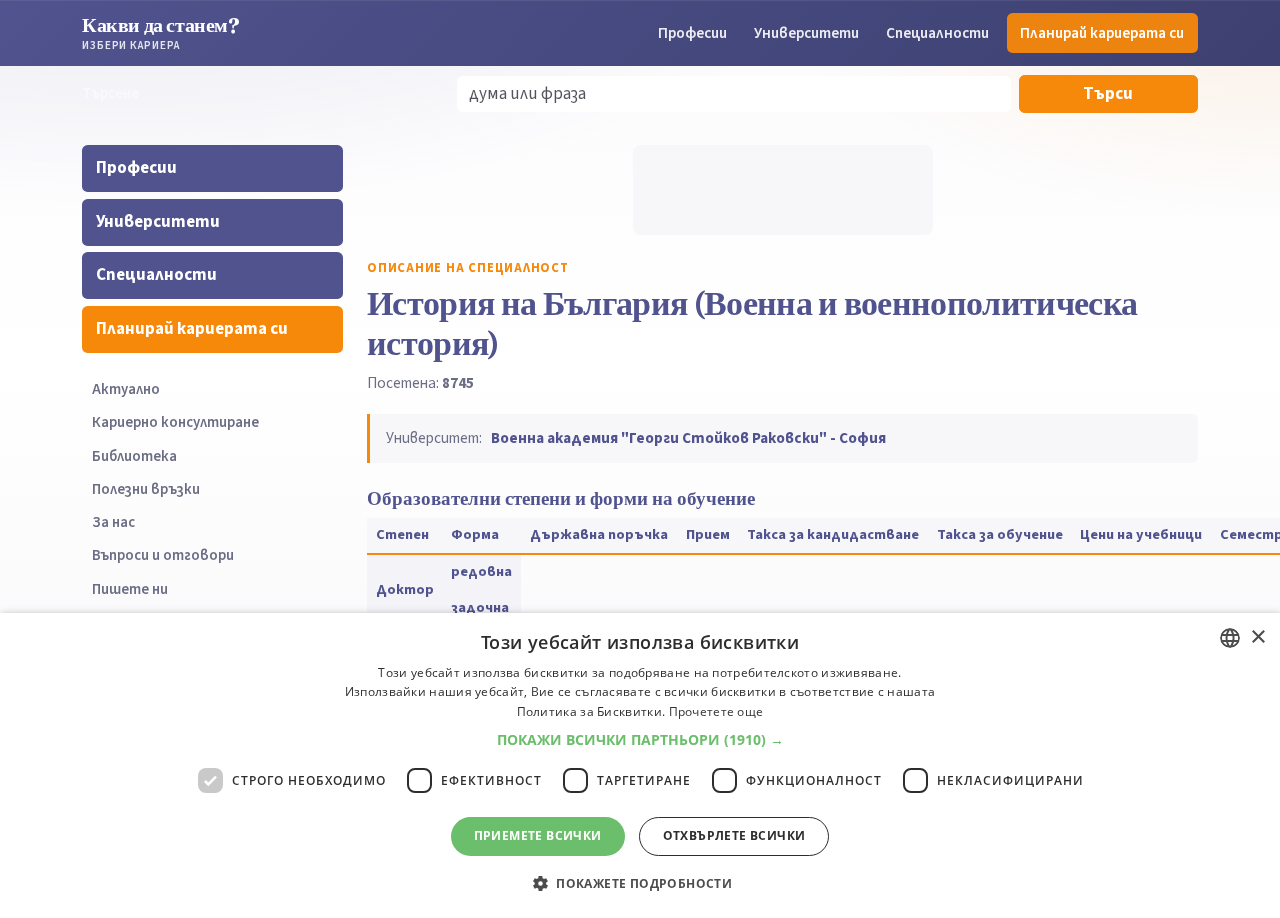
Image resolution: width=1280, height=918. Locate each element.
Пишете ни (130, 589)
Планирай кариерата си (1102, 33)
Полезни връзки (146, 489)
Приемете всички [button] (538, 835)
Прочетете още (716, 711)
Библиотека (134, 456)
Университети (806, 33)
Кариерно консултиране (175, 422)
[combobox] (1230, 638)
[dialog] (640, 765)
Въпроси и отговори (163, 555)
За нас (113, 522)
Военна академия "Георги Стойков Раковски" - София (688, 438)
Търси (1108, 94)
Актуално (126, 389)
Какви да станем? (161, 32)
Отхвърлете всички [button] (734, 835)
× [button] (1257, 637)
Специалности (937, 33)
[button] (640, 740)
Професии (692, 33)
